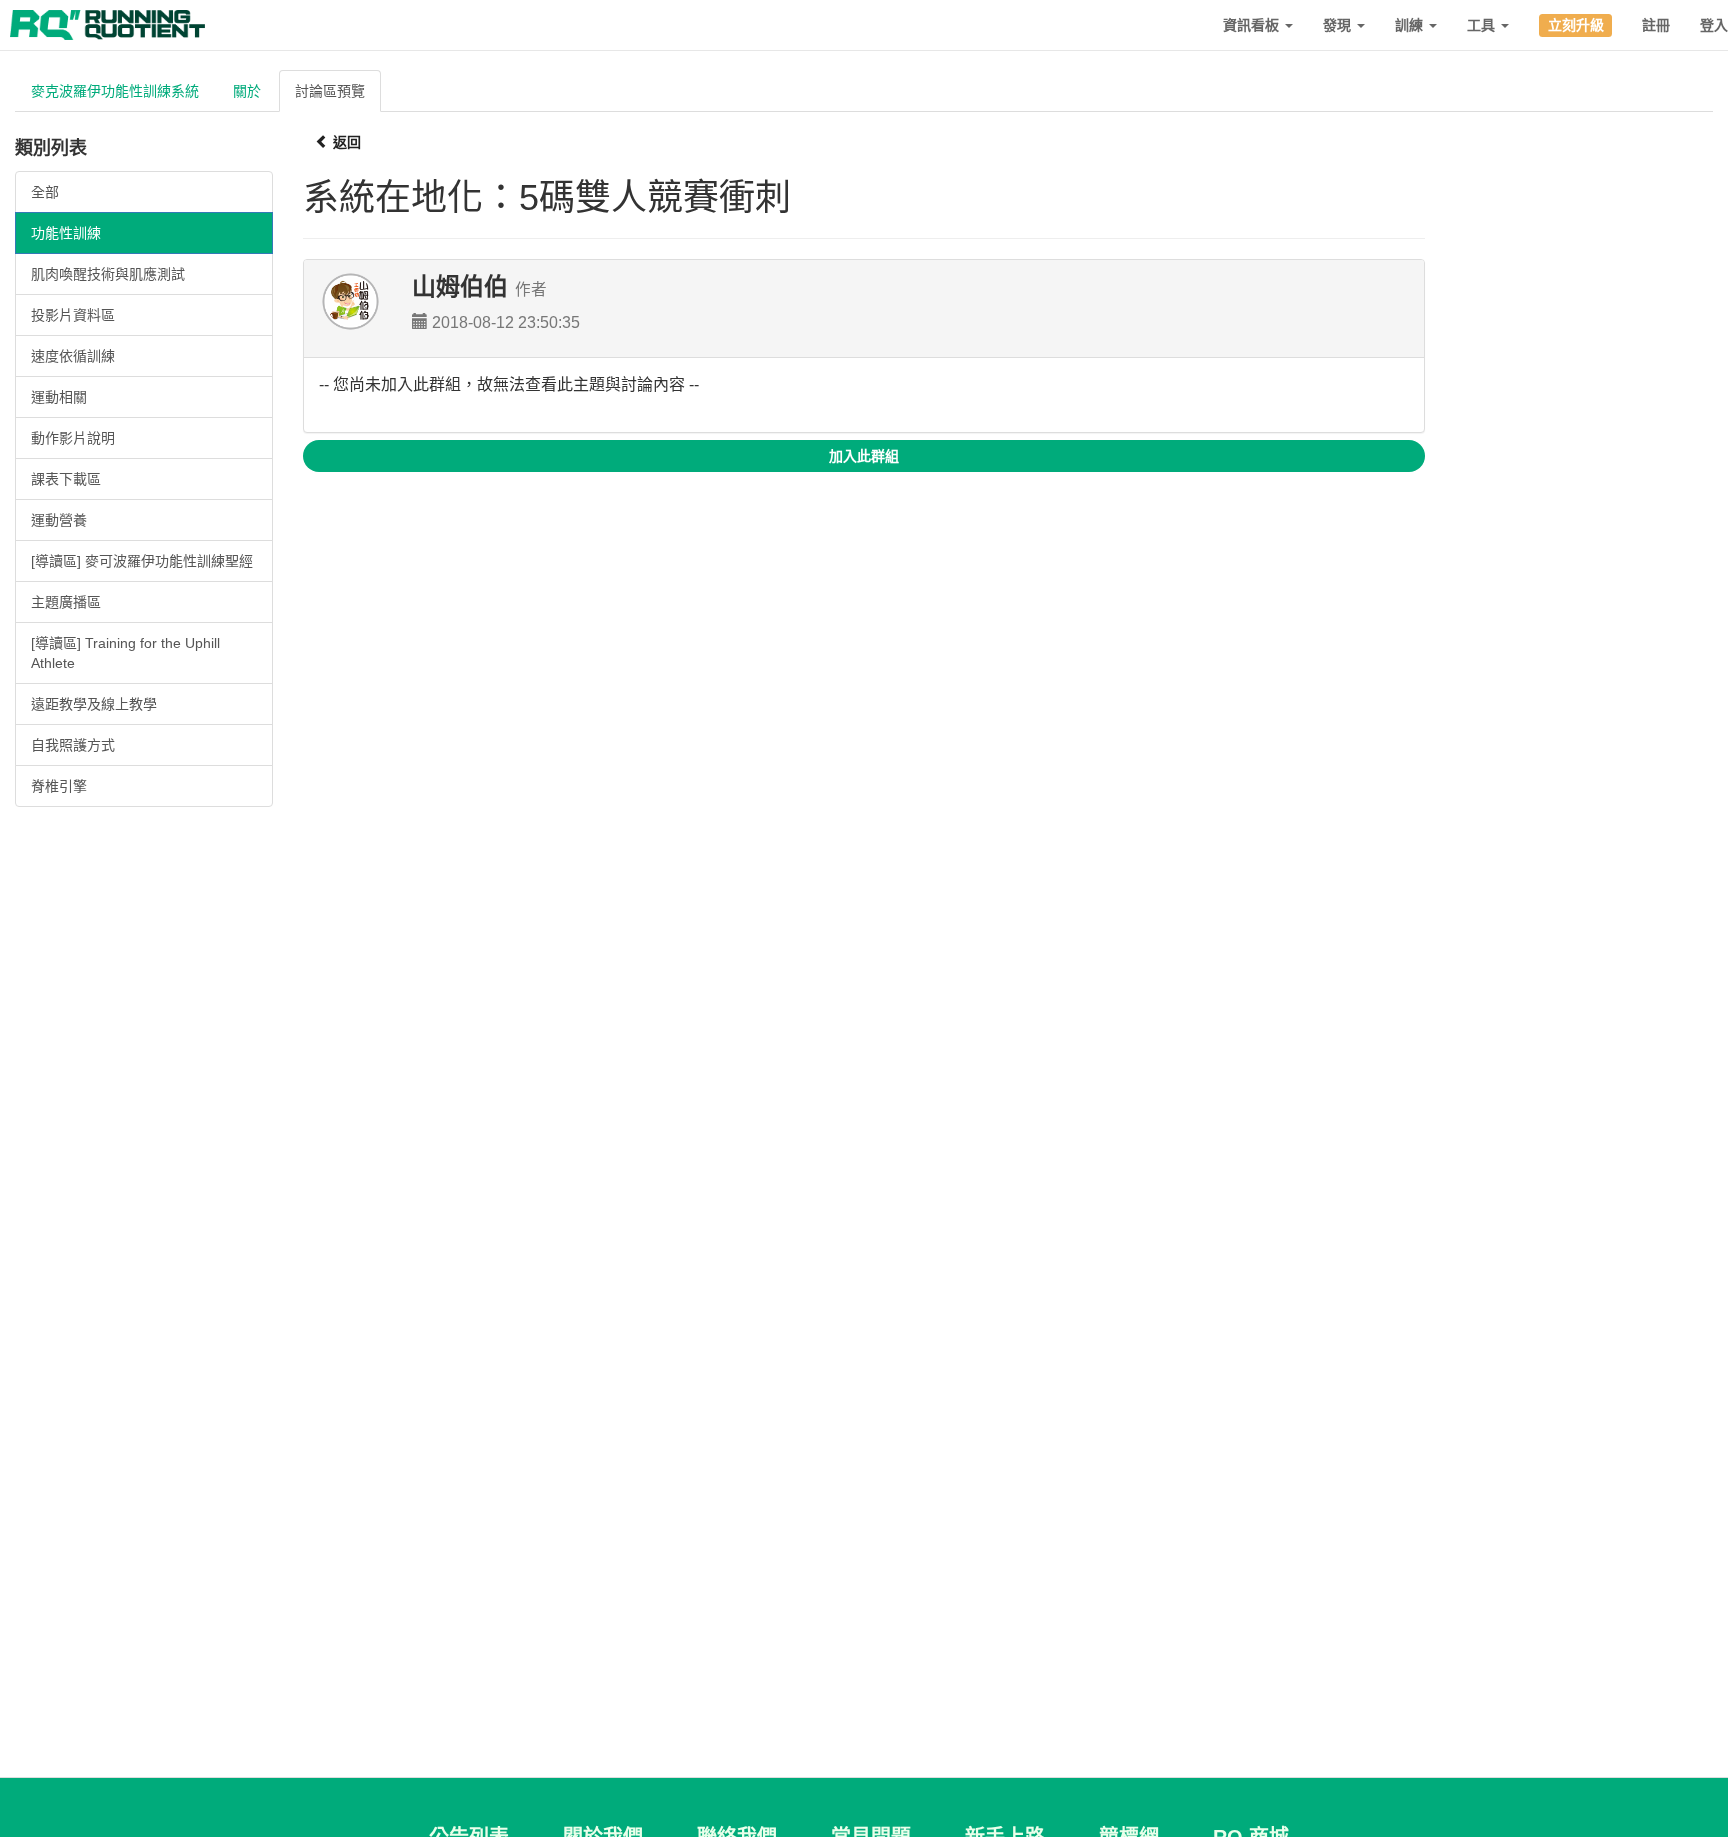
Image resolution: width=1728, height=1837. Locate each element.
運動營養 (59, 520)
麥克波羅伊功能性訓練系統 (115, 91)
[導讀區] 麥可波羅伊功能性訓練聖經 (142, 561)
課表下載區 (66, 479)
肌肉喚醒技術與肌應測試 (108, 274)
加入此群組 (864, 456)
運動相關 (59, 397)
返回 (345, 142)
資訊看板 (1253, 25)
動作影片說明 (73, 438)
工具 (1483, 25)
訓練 (1411, 25)
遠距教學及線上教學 (94, 704)
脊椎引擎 (59, 786)
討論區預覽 (330, 91)
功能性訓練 (66, 233)
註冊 (1656, 25)
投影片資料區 (73, 315)
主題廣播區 (66, 602)
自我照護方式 (73, 745)
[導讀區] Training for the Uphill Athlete (125, 653)
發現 (1339, 25)
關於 (247, 91)
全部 (45, 192)
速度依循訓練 (73, 356)
